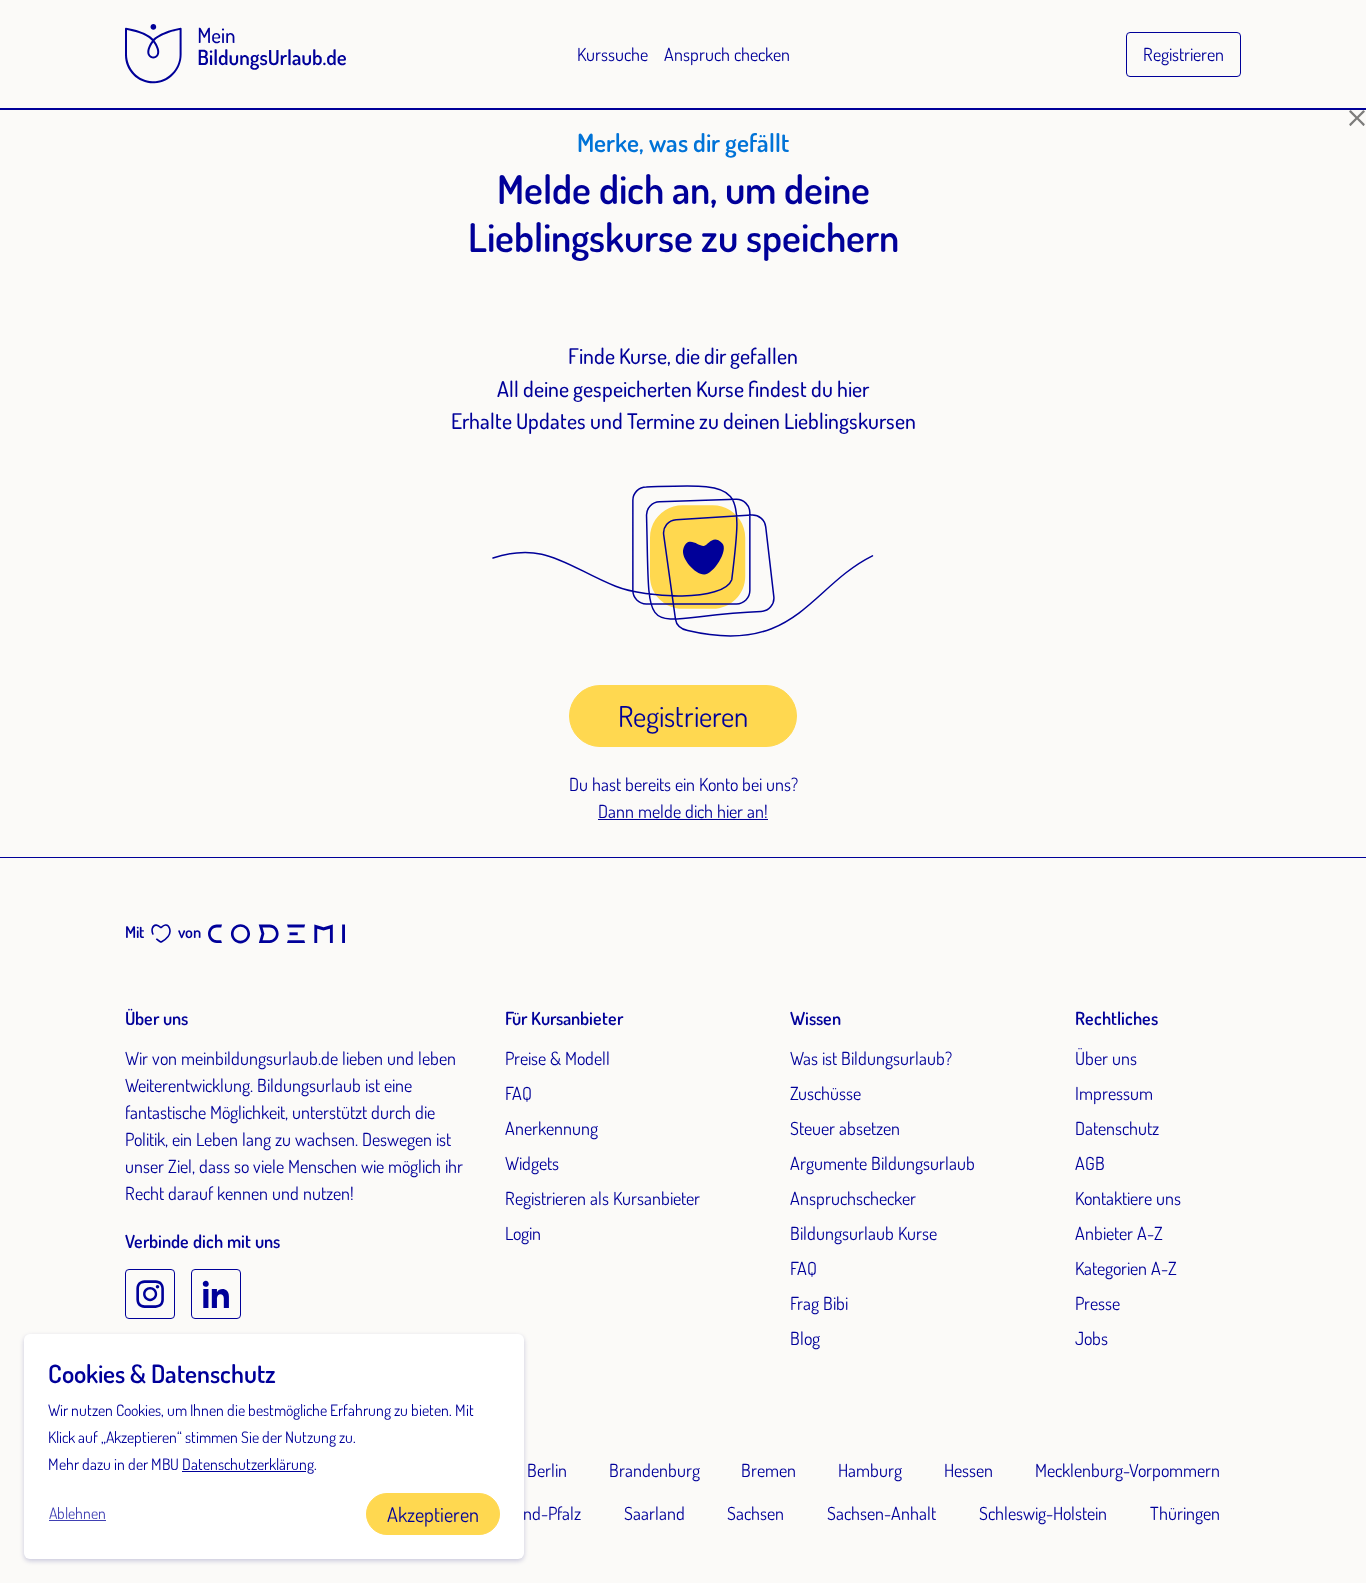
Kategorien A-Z (1126, 1268)
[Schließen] (1357, 118)
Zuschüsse (825, 1093)
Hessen (968, 1470)
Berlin (547, 1470)
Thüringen (1185, 1513)
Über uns (1106, 1058)
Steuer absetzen (845, 1128)
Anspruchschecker (853, 1198)
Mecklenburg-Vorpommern (1127, 1470)
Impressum (1114, 1093)
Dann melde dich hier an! (683, 811)
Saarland (654, 1513)
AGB (1090, 1163)
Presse (1097, 1303)
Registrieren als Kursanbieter (602, 1198)
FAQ (518, 1093)
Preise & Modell (557, 1058)
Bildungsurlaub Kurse (863, 1233)
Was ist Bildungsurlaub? (871, 1058)
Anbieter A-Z (1119, 1233)
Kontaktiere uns (1128, 1198)
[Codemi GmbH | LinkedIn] (216, 1294)
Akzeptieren (433, 1514)
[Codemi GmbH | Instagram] (150, 1294)
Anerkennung (551, 1128)
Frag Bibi (819, 1303)
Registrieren (1183, 54)
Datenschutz (1117, 1128)
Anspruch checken (727, 54)
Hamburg (870, 1470)
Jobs (1091, 1338)
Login (523, 1233)
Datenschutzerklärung (248, 1464)
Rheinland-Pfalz (526, 1513)
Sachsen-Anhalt (881, 1513)
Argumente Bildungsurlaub (882, 1163)
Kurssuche (612, 54)
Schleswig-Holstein (1043, 1513)
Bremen (768, 1470)
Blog (805, 1338)
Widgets (532, 1163)
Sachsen (755, 1513)
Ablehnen (77, 1513)
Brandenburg (654, 1470)
